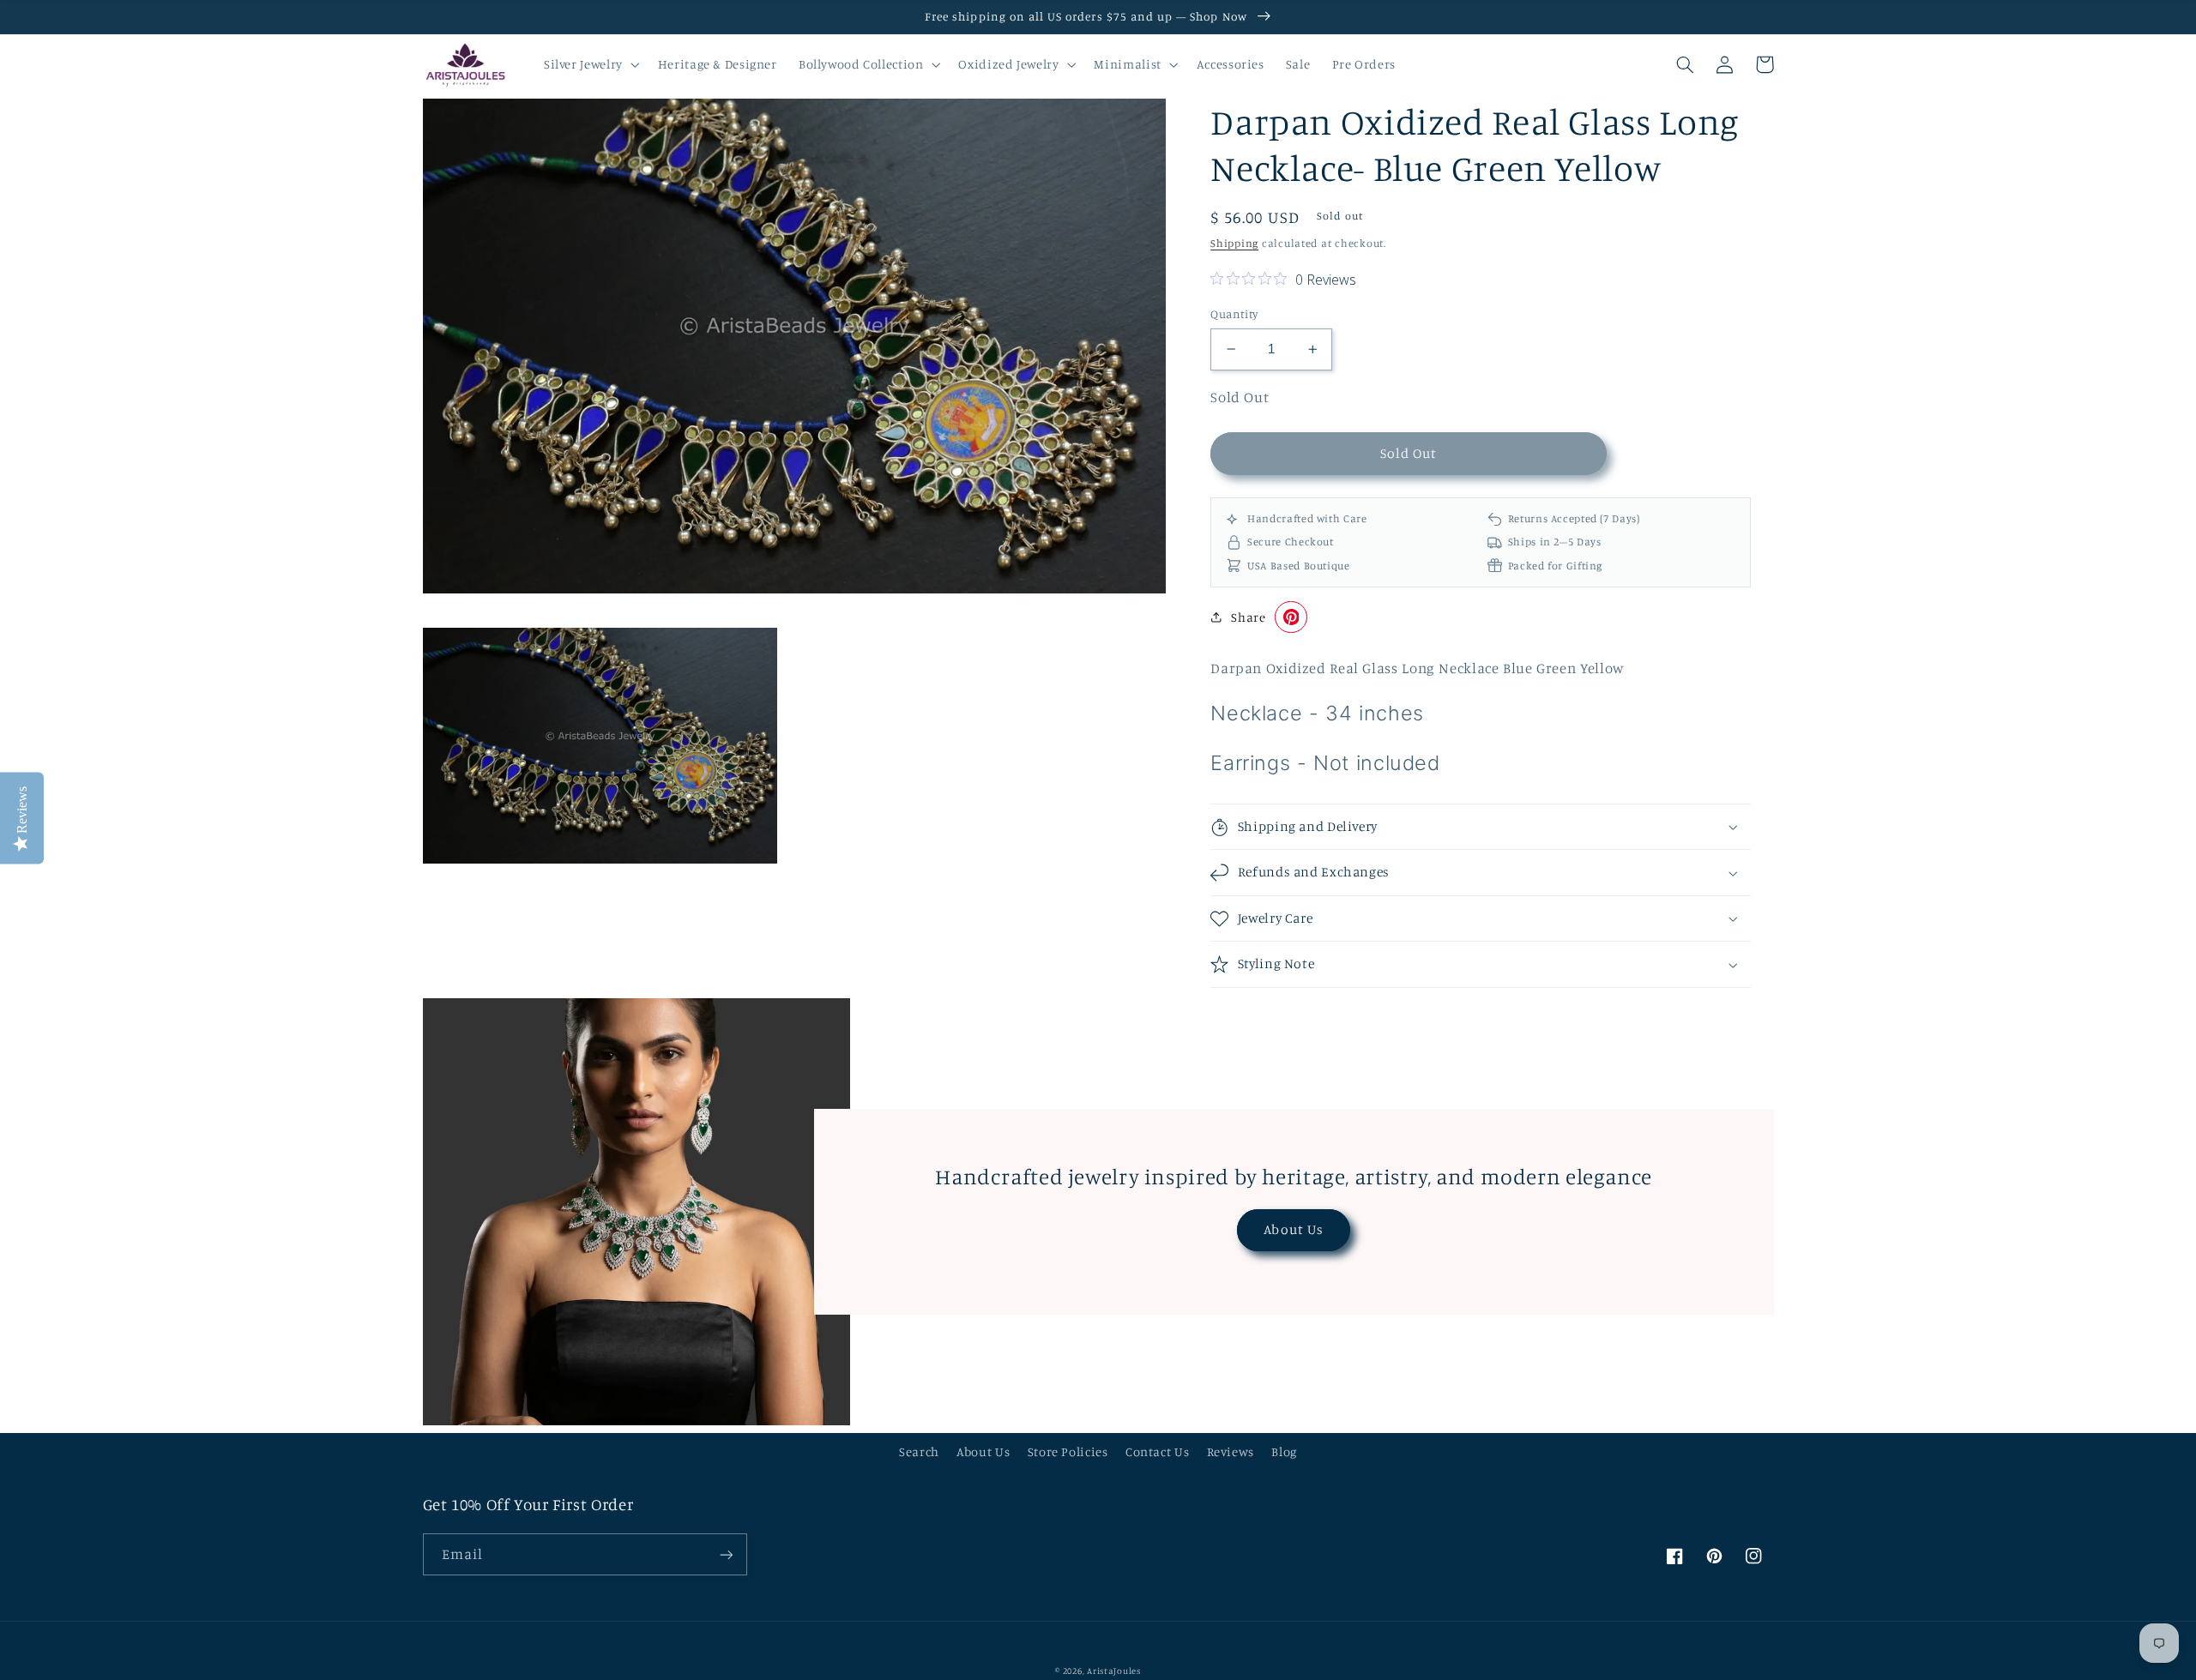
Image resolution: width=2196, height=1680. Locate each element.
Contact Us (1157, 1451)
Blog (1284, 1451)
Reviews (1231, 1451)
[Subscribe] (726, 1554)
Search (919, 1451)
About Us (1293, 1229)
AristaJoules (1114, 1671)
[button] (590, 64)
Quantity (1234, 314)
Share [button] (1248, 617)
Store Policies (1068, 1451)
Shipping (1234, 243)
